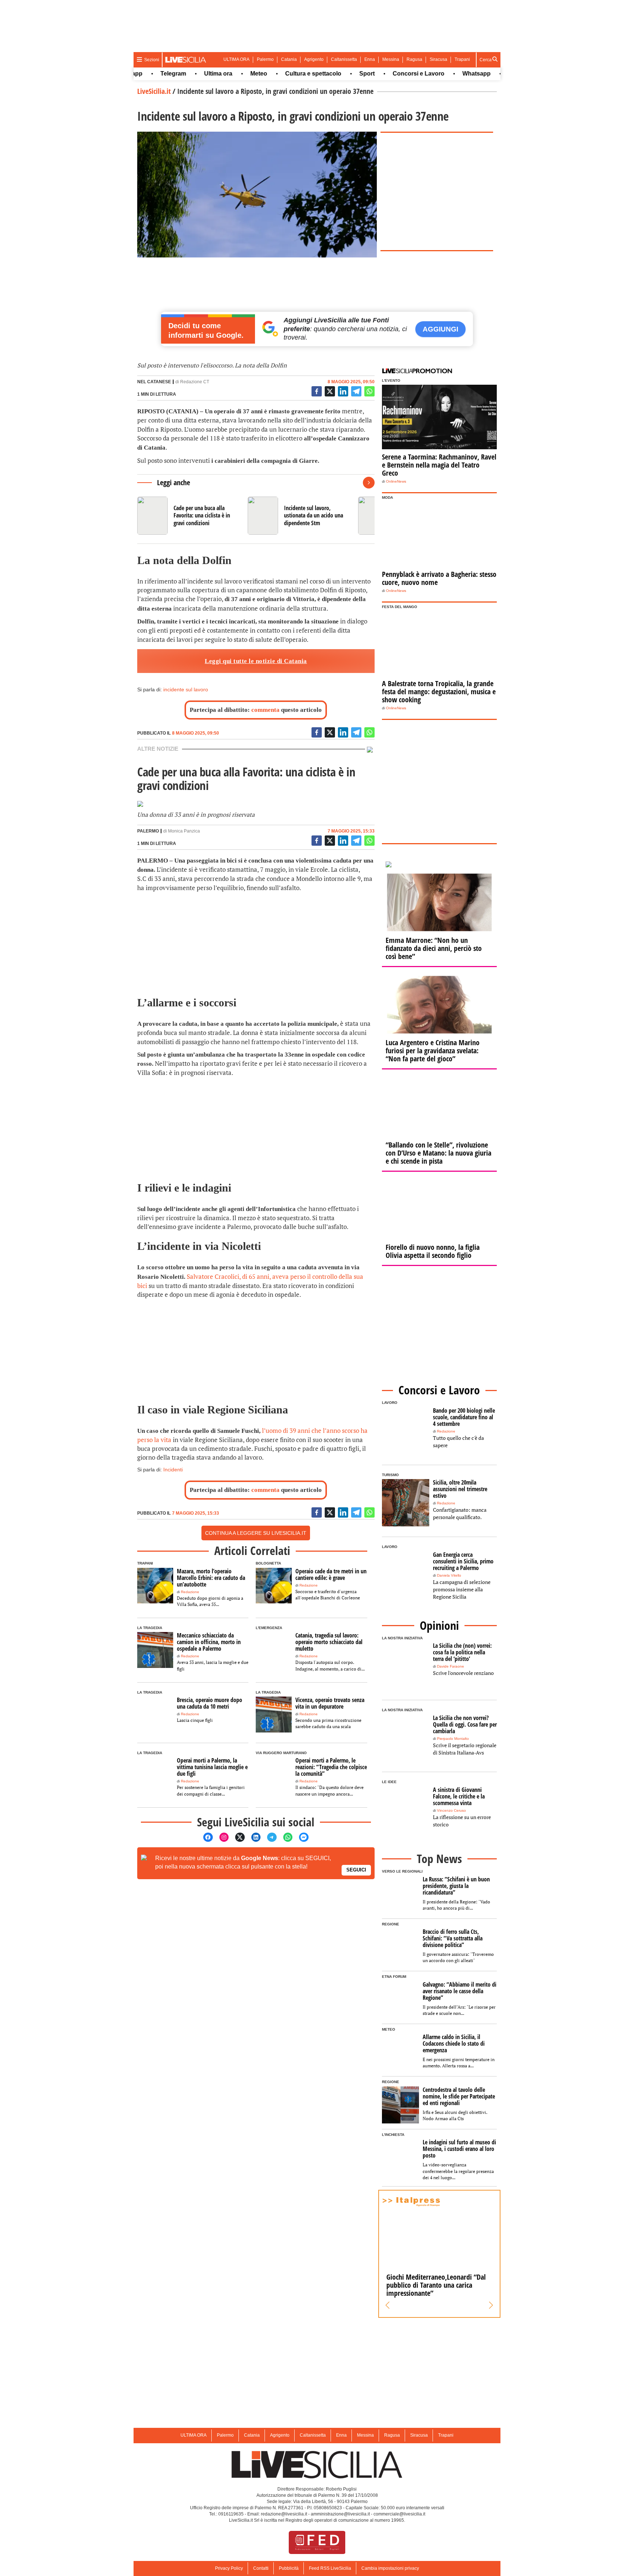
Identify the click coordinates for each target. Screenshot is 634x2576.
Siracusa (438, 59)
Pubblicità (289, 2568)
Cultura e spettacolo (280, 74)
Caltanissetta (344, 59)
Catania (289, 59)
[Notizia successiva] (369, 483)
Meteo (226, 74)
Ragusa (414, 59)
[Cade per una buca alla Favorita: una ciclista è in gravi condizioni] (190, 516)
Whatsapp (444, 74)
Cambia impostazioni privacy (390, 2568)
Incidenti (173, 1470)
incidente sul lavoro (186, 689)
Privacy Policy (229, 2568)
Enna (370, 59)
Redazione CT (195, 382)
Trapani (462, 59)
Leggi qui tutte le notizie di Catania (256, 661)
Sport (334, 74)
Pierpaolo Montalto (453, 1739)
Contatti (261, 2568)
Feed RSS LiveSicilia (330, 2568)
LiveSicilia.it (154, 91)
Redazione (190, 1592)
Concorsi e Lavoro (386, 74)
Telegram (141, 74)
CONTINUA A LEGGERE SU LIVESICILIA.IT (256, 1533)
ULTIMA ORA (236, 59)
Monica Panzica (184, 831)
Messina (391, 59)
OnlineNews (396, 481)
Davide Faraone (451, 1666)
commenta (265, 710)
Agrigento (314, 59)
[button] (388, 2305)
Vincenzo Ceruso (451, 1810)
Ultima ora (185, 74)
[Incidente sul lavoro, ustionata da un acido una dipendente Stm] (300, 516)
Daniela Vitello (449, 1575)
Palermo (265, 59)
